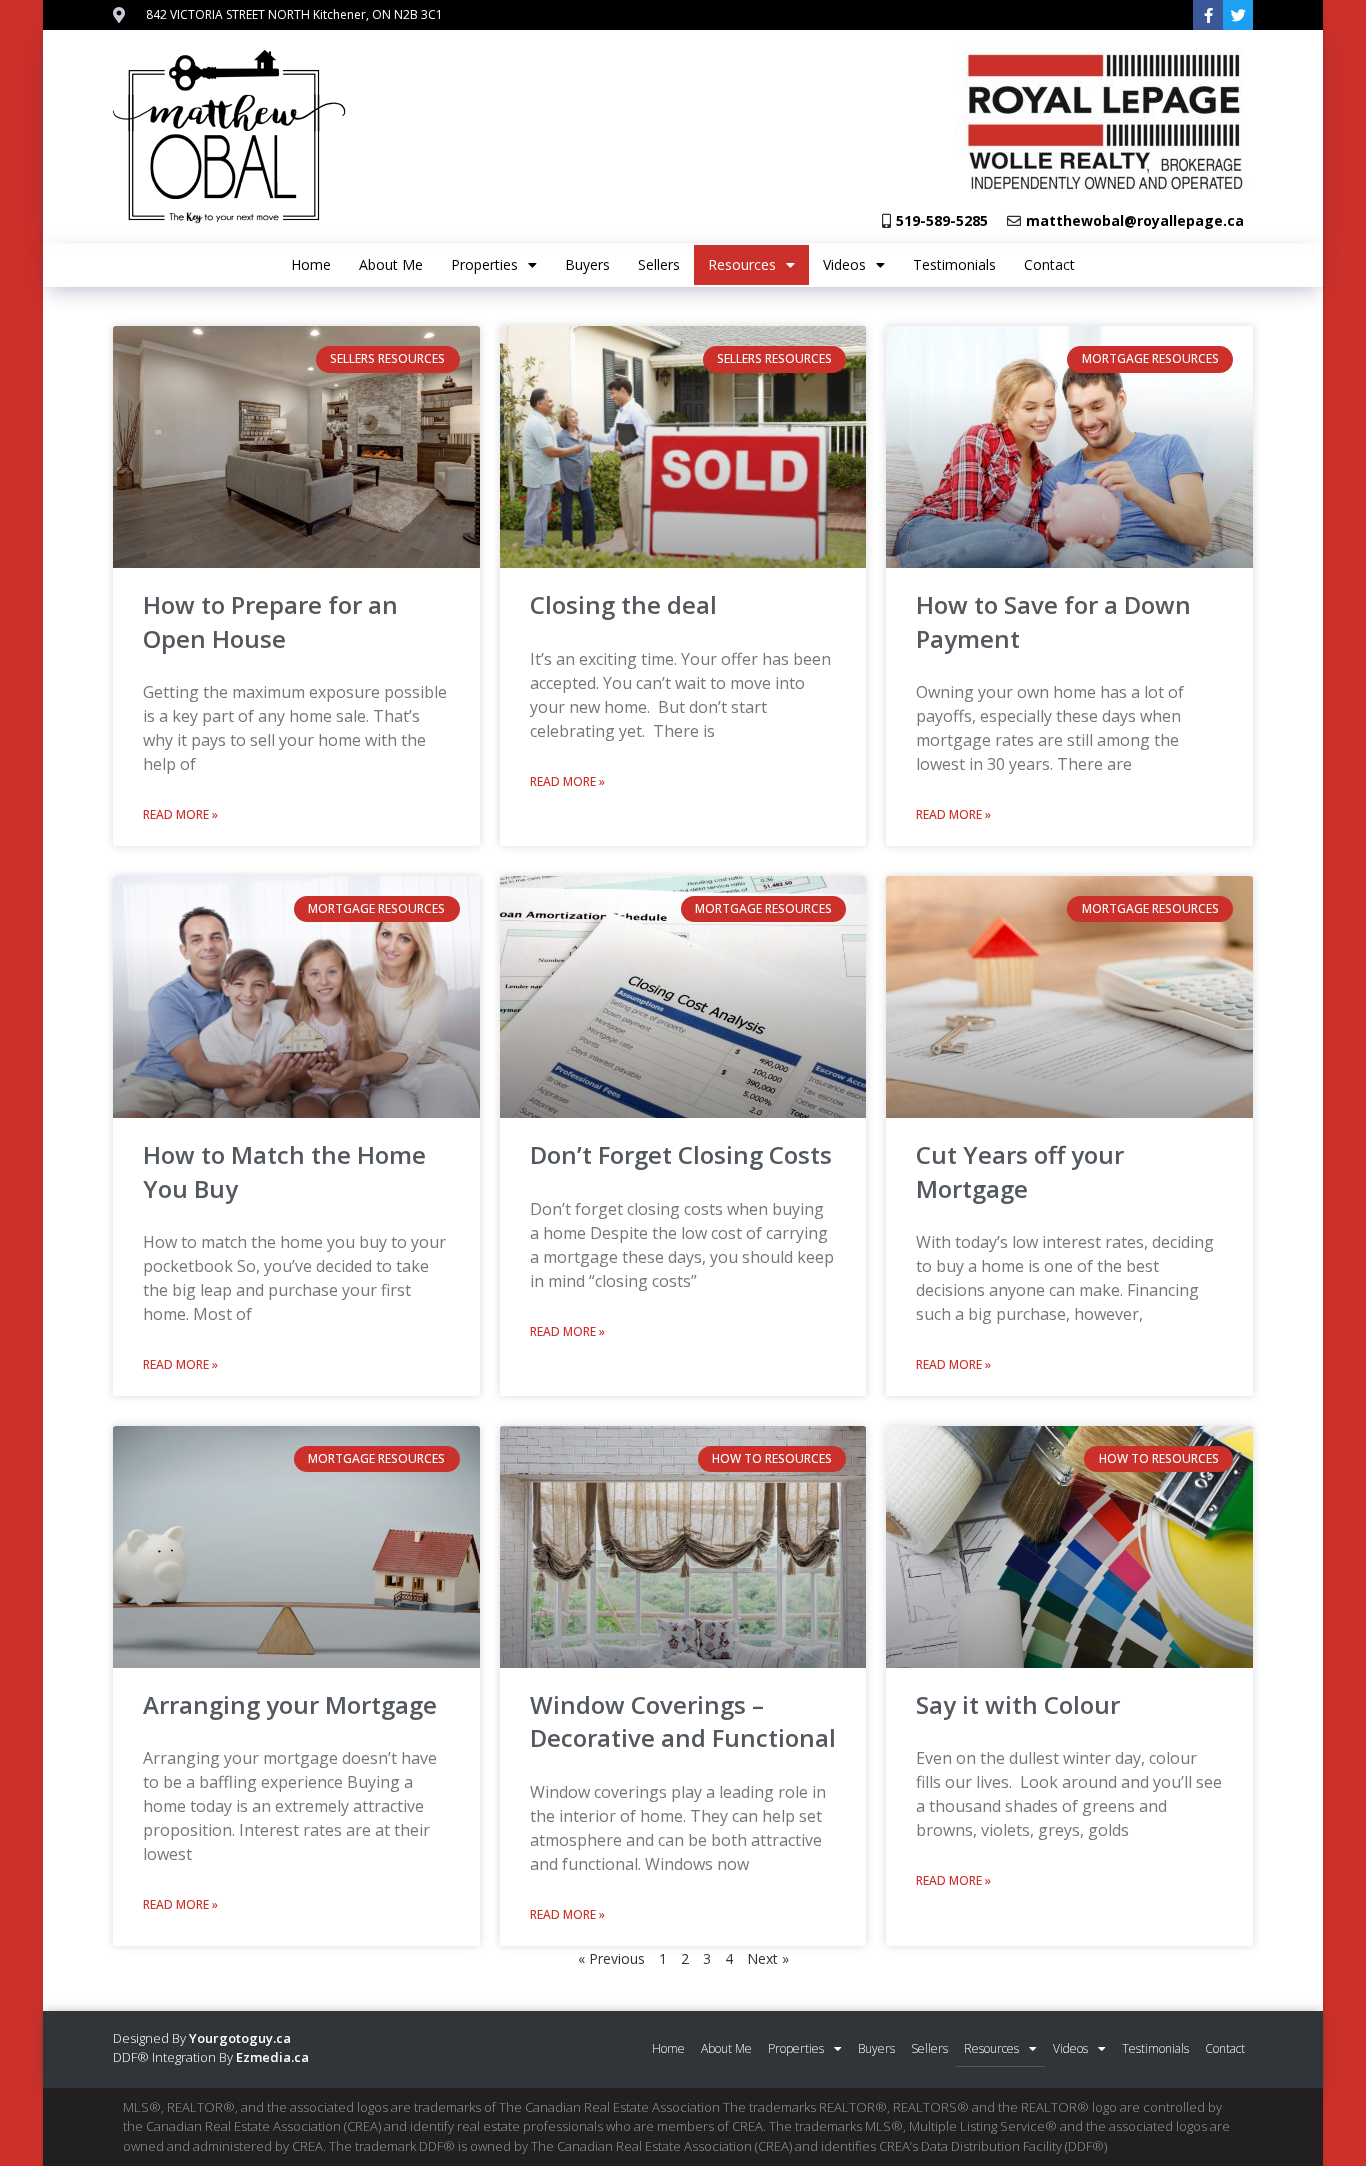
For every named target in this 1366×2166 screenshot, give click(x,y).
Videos (844, 264)
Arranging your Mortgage (290, 1704)
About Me (391, 264)
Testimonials (954, 264)
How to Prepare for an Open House (270, 621)
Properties (484, 264)
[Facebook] (1208, 15)
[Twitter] (1238, 15)
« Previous (611, 1958)
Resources (742, 264)
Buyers (587, 264)
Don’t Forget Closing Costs (681, 1154)
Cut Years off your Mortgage (1020, 1171)
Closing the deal (623, 604)
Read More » (180, 814)
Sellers (659, 264)
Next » (768, 1958)
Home (311, 264)
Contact (1049, 264)
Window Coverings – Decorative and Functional (683, 1721)
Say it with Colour (1018, 1704)
